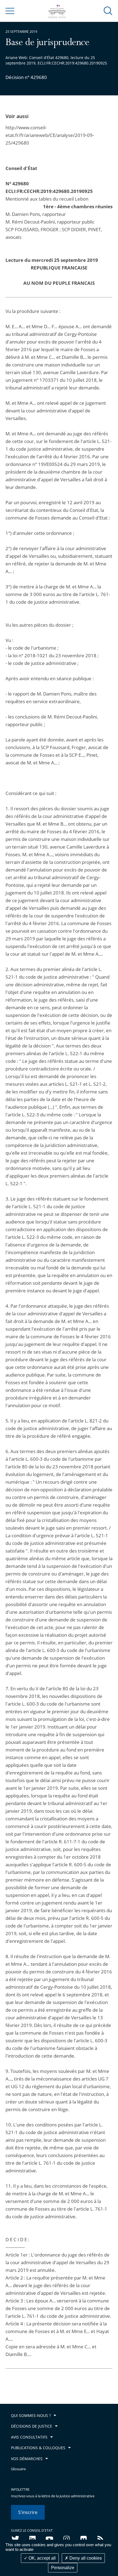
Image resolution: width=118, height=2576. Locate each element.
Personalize (63, 2568)
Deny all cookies (85, 2558)
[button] (108, 11)
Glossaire (18, 2469)
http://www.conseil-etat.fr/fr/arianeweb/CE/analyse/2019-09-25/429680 (50, 135)
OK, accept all (42, 2558)
